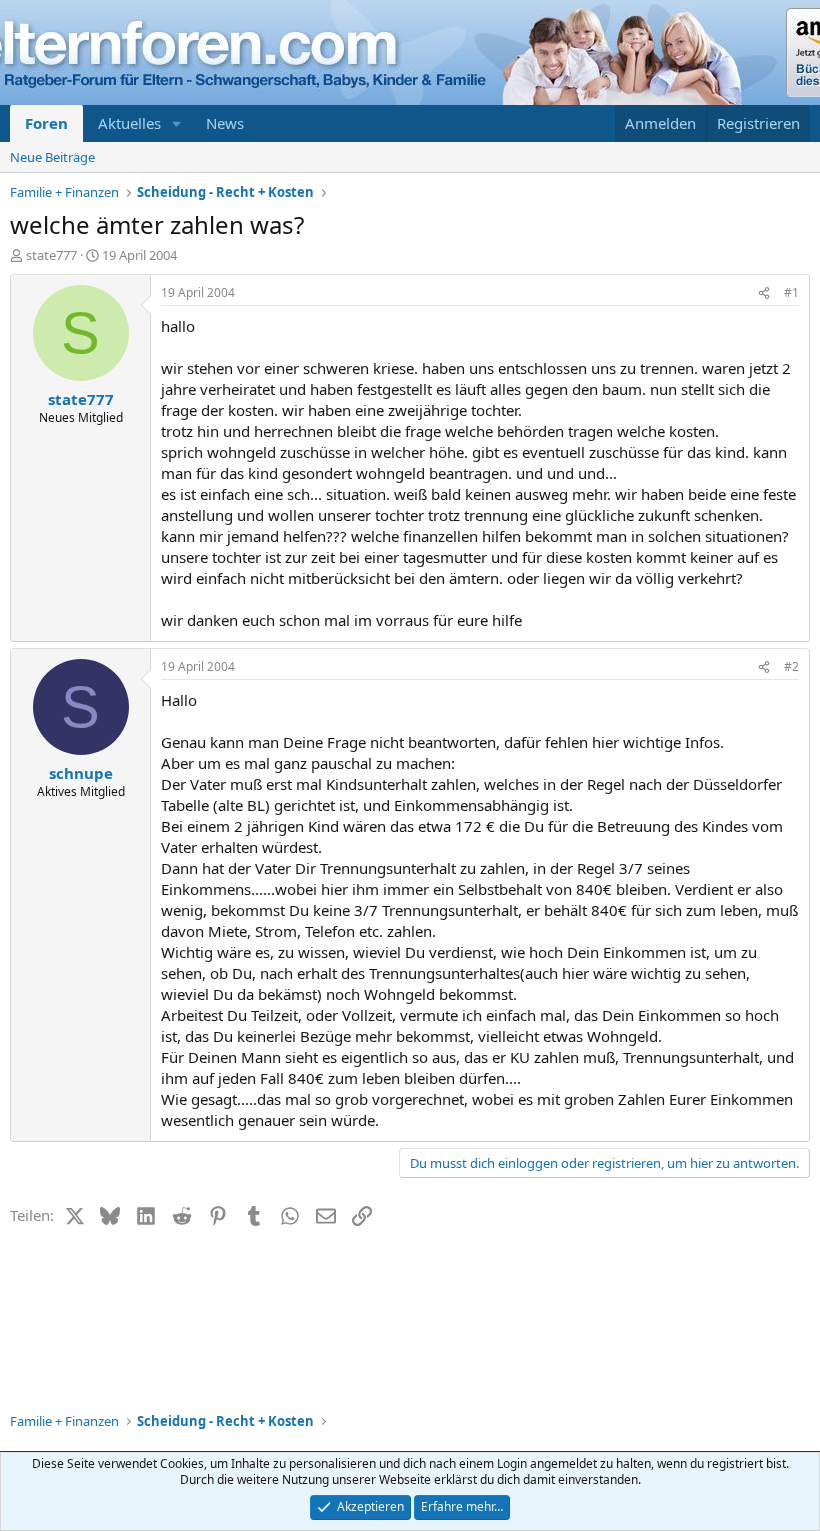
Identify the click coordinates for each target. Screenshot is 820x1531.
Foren (46, 123)
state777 (51, 255)
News (225, 123)
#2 (791, 666)
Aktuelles (129, 123)
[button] (177, 123)
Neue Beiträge (52, 157)
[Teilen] (764, 293)
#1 (791, 292)
